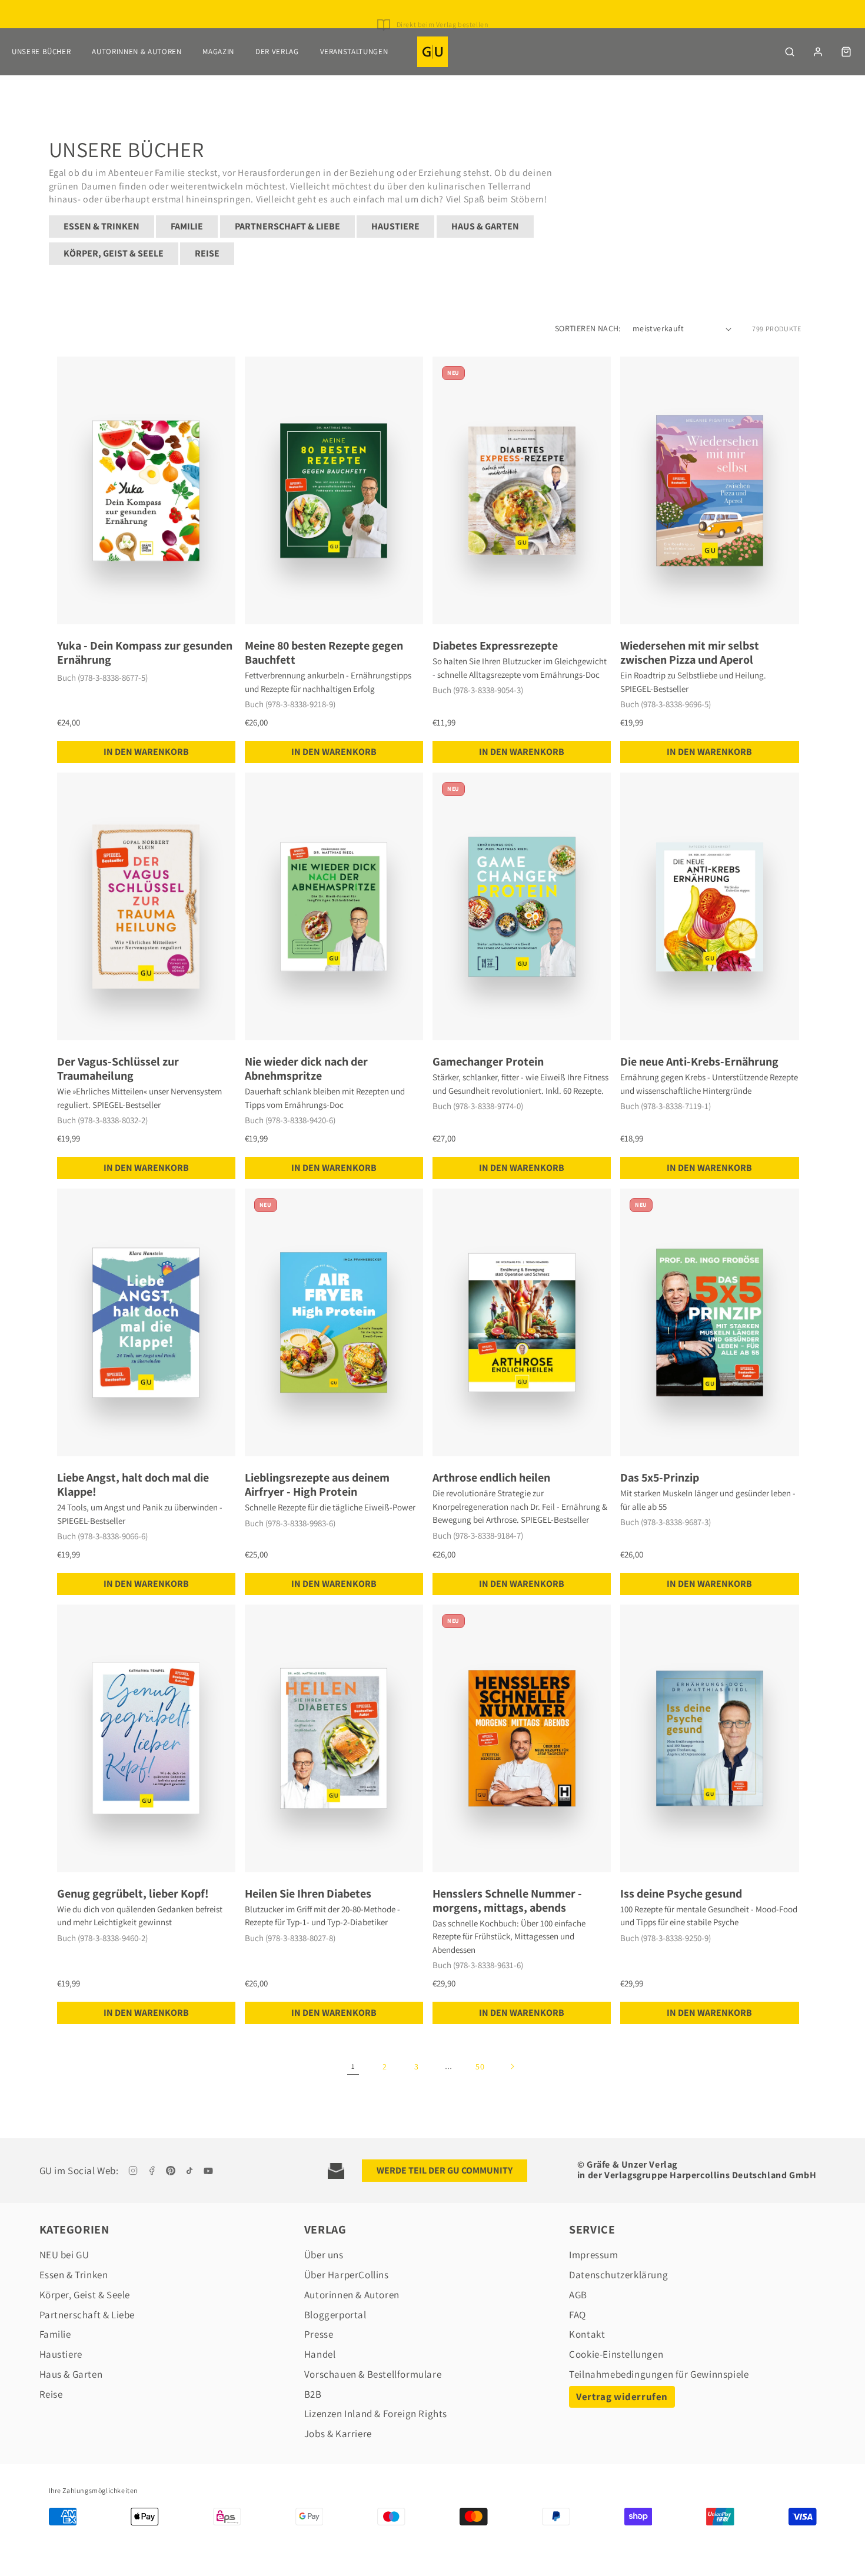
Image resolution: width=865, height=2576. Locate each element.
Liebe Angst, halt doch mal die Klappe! (133, 1485)
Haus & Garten (485, 226)
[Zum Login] (818, 52)
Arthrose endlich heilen (491, 1477)
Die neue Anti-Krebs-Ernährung (699, 1061)
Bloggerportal (335, 2315)
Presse (319, 2334)
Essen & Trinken (102, 226)
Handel (320, 2354)
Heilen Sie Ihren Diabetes (308, 1893)
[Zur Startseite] (432, 52)
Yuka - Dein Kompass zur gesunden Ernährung (145, 653)
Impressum (593, 2255)
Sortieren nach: (588, 328)
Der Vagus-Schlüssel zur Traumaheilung (118, 1069)
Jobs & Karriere (338, 2434)
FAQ (578, 2315)
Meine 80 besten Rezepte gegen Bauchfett (324, 653)
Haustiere (395, 226)
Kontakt (587, 2334)
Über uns (324, 2255)
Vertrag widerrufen (622, 2397)
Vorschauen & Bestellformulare (373, 2374)
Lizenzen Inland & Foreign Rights (376, 2414)
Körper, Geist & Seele (114, 253)
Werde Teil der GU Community (445, 2170)
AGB (578, 2295)
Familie (187, 226)
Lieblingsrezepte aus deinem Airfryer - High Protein (317, 1485)
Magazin (218, 51)
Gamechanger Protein (488, 1061)
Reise (207, 253)
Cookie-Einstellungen (616, 2354)
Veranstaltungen (354, 51)
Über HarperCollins (347, 2275)
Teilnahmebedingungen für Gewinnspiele (659, 2374)
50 (480, 2066)
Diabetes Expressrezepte (495, 645)
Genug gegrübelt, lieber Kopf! (133, 1893)
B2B (313, 2394)
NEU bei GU (64, 2255)
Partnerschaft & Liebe (287, 226)
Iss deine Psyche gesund (681, 1893)
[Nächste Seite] (512, 2066)
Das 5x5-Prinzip (660, 1477)
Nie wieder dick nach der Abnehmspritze (306, 1069)
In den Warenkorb (146, 752)
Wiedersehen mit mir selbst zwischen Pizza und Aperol (690, 653)
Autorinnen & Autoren (137, 51)
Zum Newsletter (442, 17)
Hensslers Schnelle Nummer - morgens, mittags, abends (507, 1901)
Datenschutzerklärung (618, 2275)
